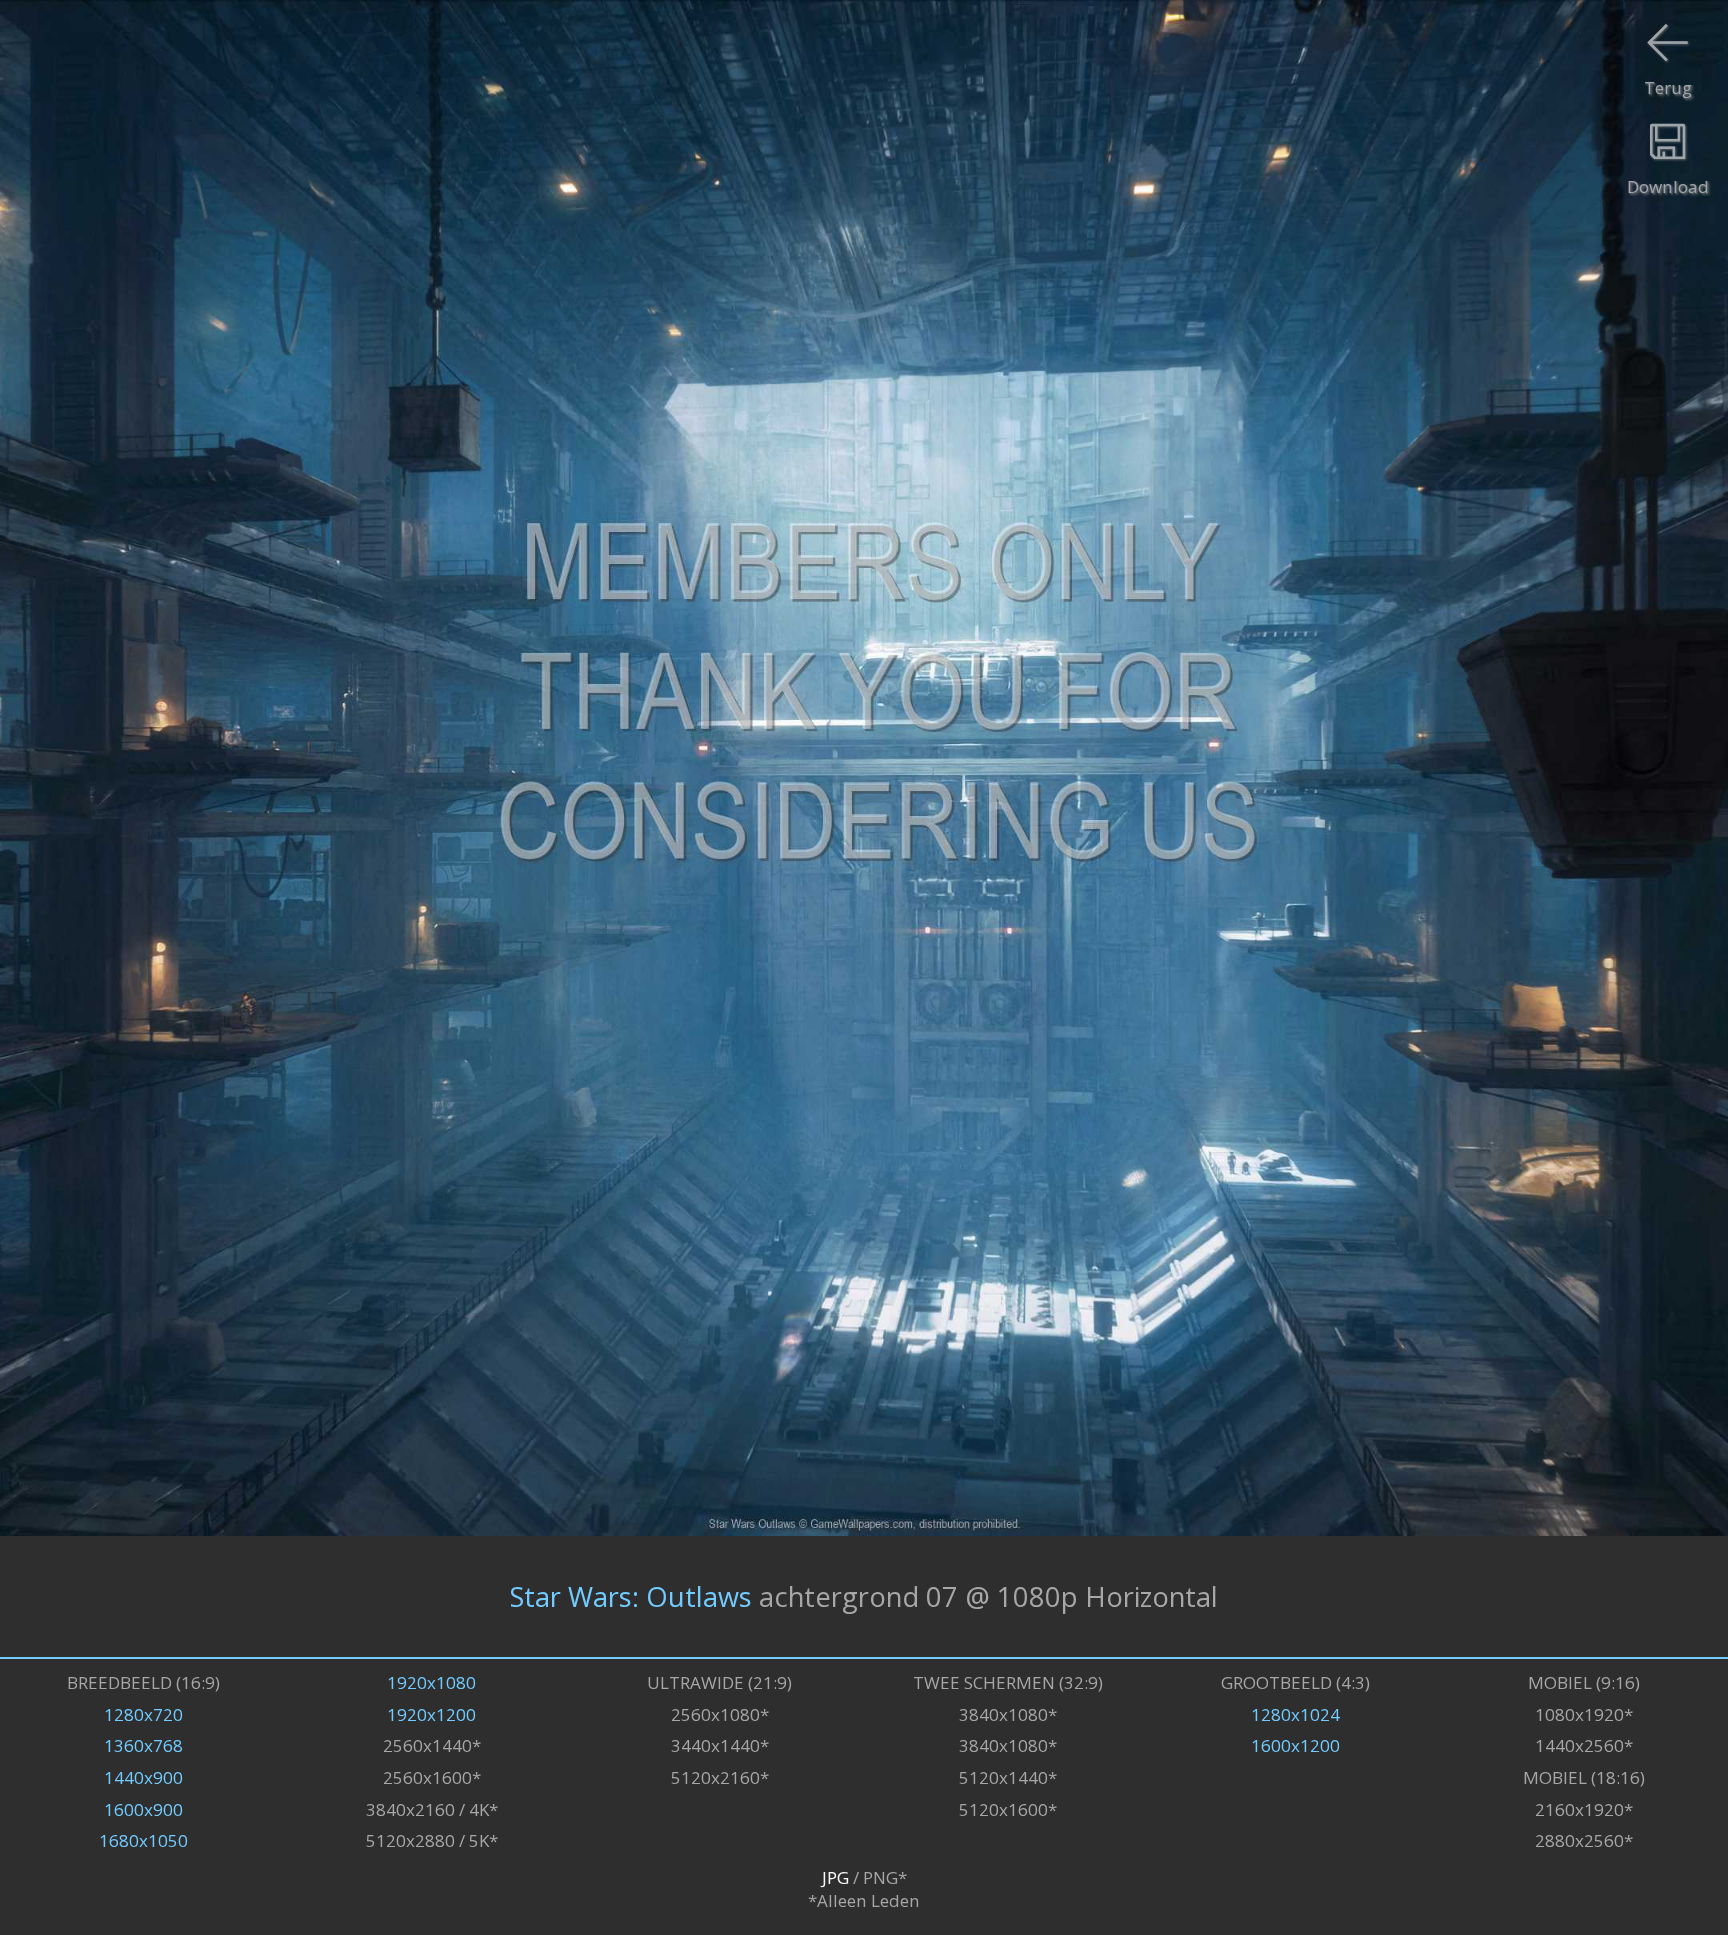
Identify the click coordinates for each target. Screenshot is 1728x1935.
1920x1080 (431, 1682)
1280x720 (143, 1714)
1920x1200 (431, 1714)
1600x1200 (1295, 1745)
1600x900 (143, 1809)
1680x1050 (143, 1840)
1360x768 (143, 1745)
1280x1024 (1295, 1714)
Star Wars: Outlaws (631, 1596)
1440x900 (143, 1777)
